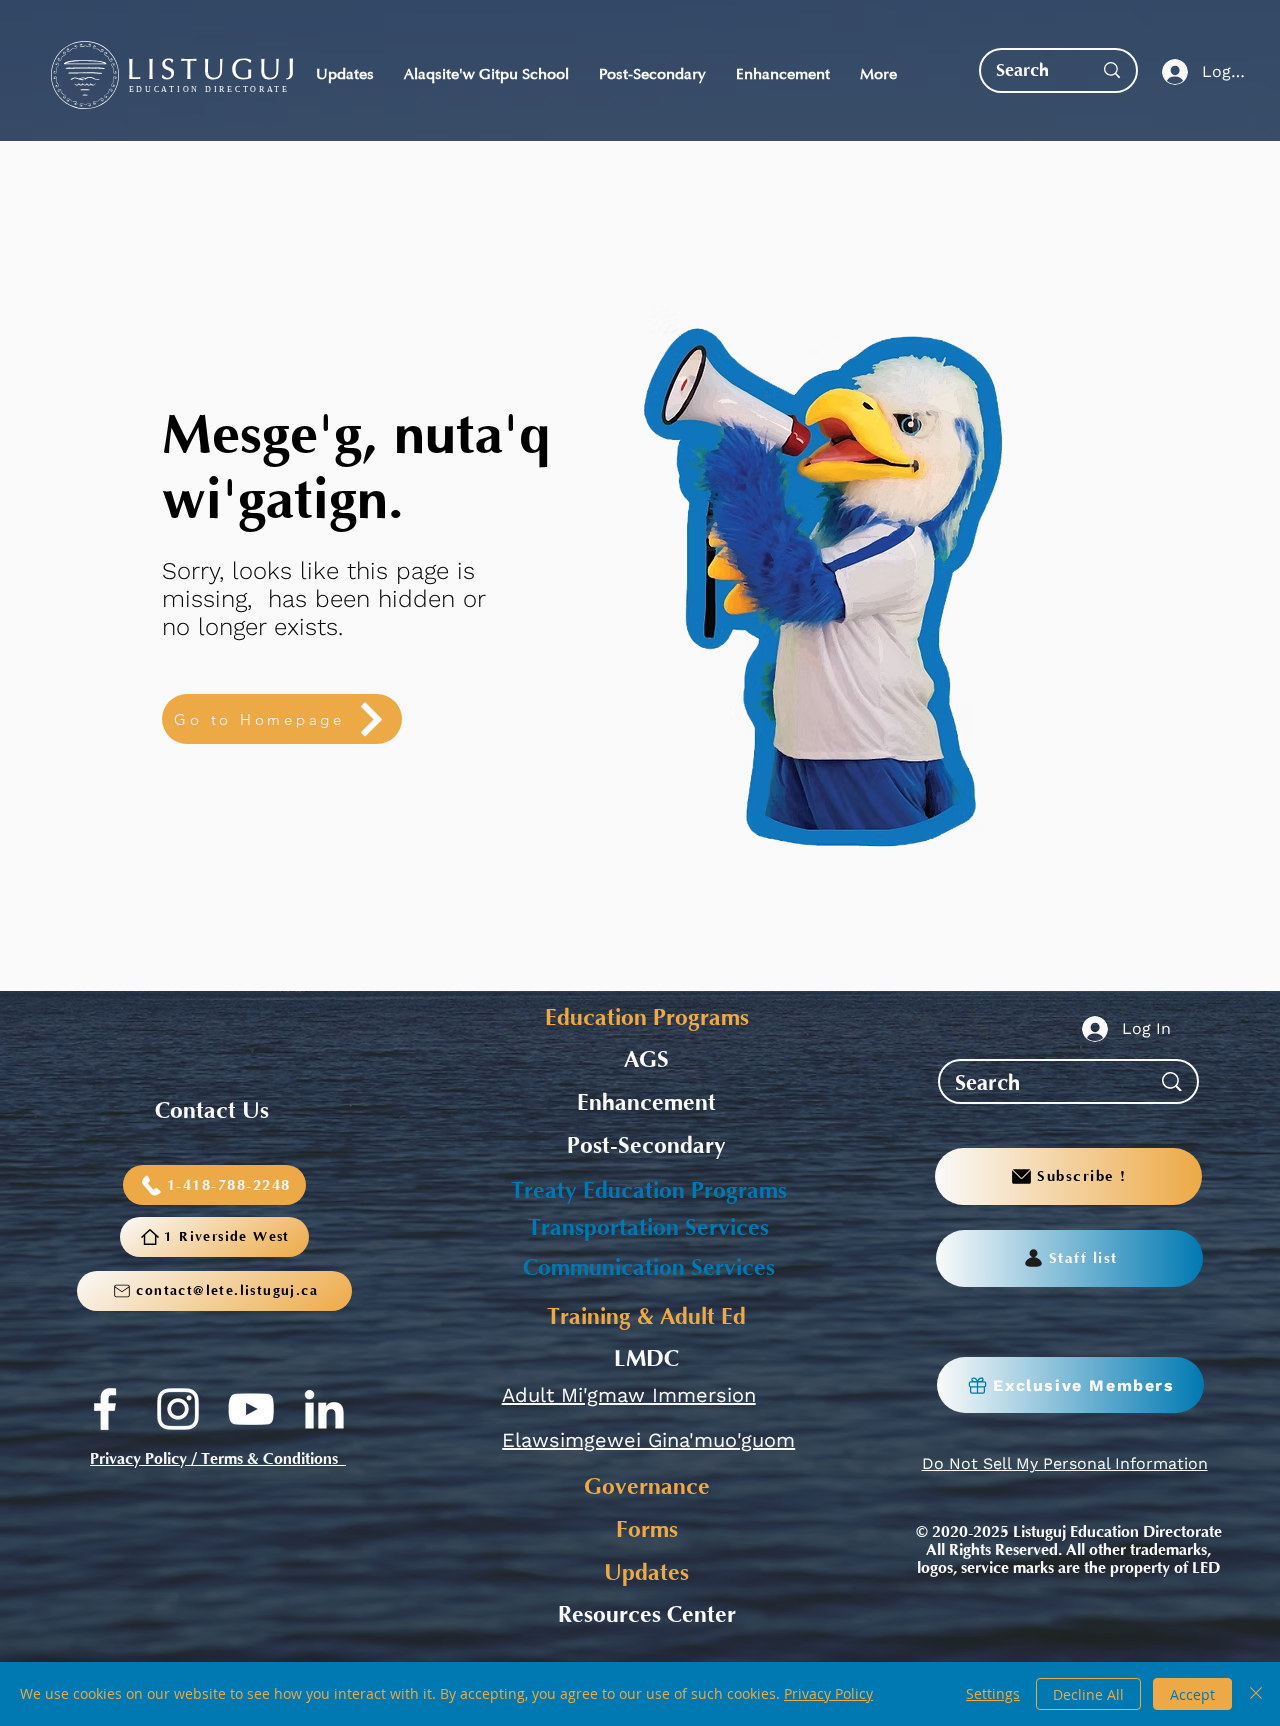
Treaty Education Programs (649, 1191)
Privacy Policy (828, 1693)
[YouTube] (251, 1409)
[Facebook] (105, 1409)
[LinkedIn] (324, 1409)
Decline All (1088, 1694)
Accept (1192, 1694)
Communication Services (649, 1268)
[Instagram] (178, 1409)
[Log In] (1170, 72)
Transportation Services (648, 1228)
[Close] (1256, 1694)
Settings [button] (993, 1693)
